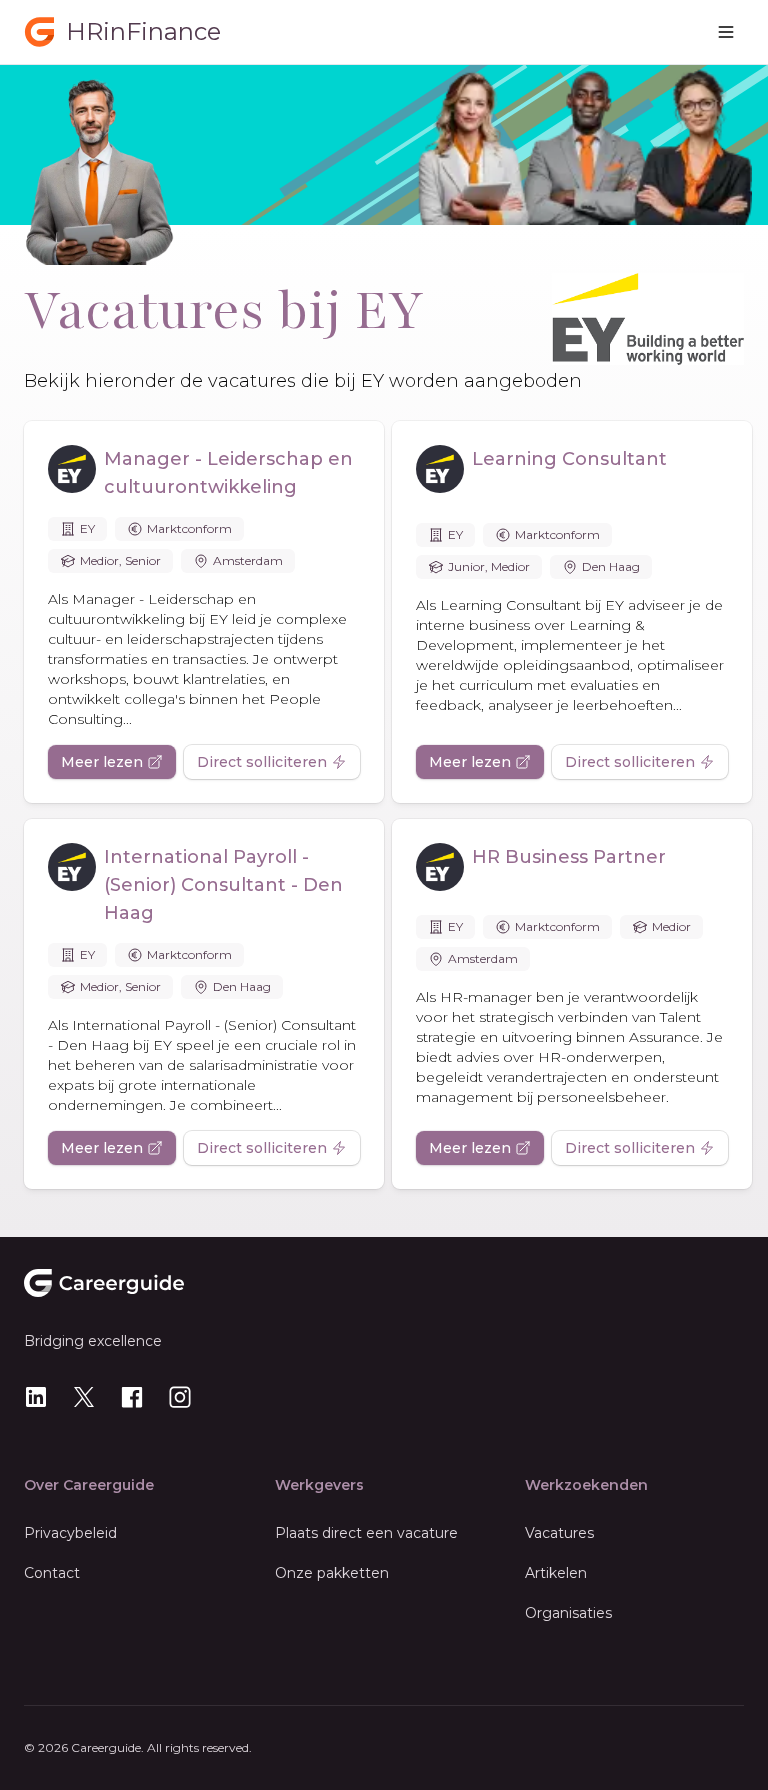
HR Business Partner (569, 857)
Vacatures (559, 1533)
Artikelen (556, 1573)
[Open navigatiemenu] (726, 32)
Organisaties (568, 1613)
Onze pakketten (332, 1573)
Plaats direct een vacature (366, 1533)
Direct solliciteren (262, 762)
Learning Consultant (569, 459)
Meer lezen (102, 762)
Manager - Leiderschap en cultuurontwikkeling (228, 473)
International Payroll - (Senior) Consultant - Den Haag (223, 885)
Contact (52, 1573)
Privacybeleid (70, 1533)
